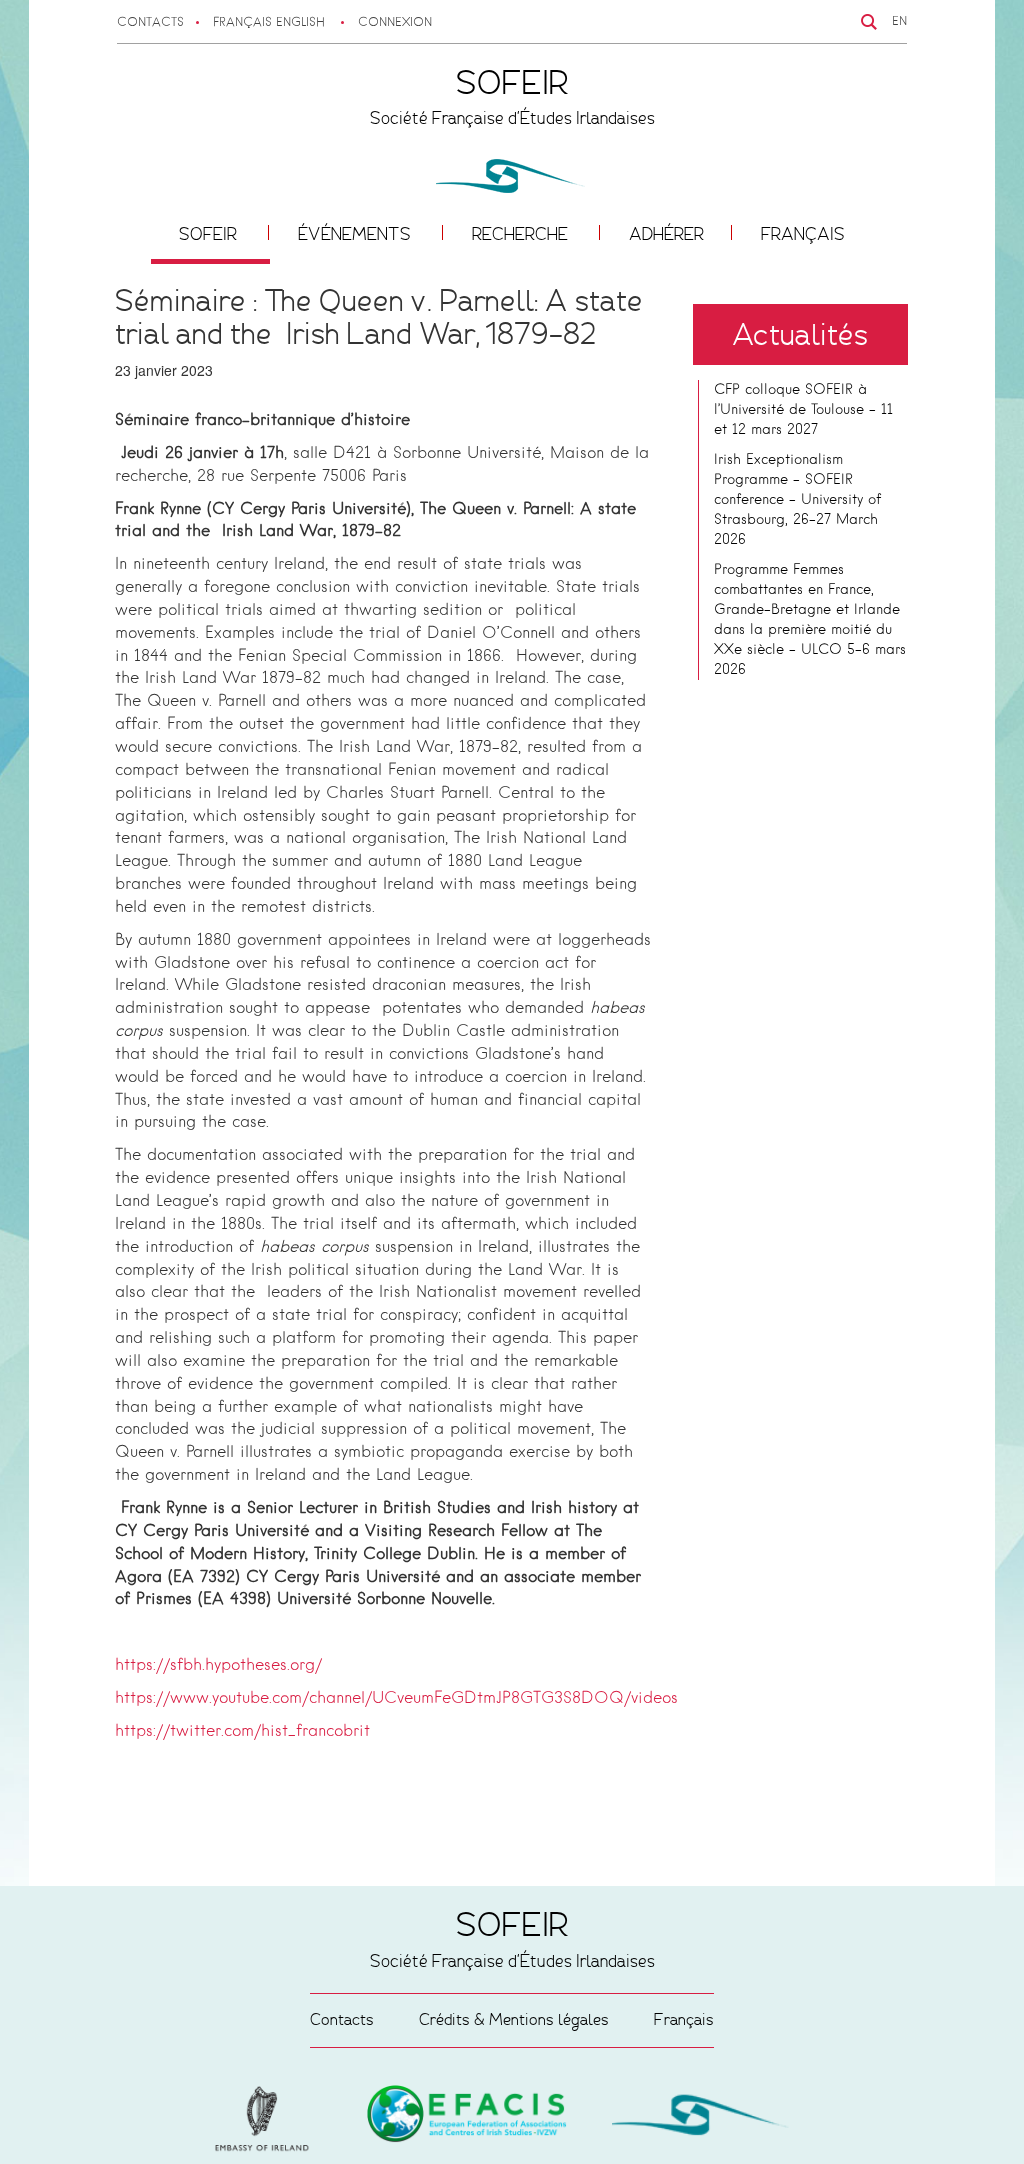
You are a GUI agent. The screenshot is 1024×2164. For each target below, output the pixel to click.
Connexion (395, 23)
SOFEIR (210, 234)
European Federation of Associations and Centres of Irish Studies (267, 2119)
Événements (356, 234)
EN (899, 22)
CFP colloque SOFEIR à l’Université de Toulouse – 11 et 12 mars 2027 (803, 410)
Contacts (150, 23)
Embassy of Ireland (467, 2117)
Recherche (522, 234)
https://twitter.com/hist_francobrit (242, 1732)
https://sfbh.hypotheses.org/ (218, 1666)
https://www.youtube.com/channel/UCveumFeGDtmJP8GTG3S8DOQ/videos (396, 1699)
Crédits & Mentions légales (514, 2019)
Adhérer (666, 234)
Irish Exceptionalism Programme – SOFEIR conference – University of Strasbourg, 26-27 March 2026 (797, 500)
